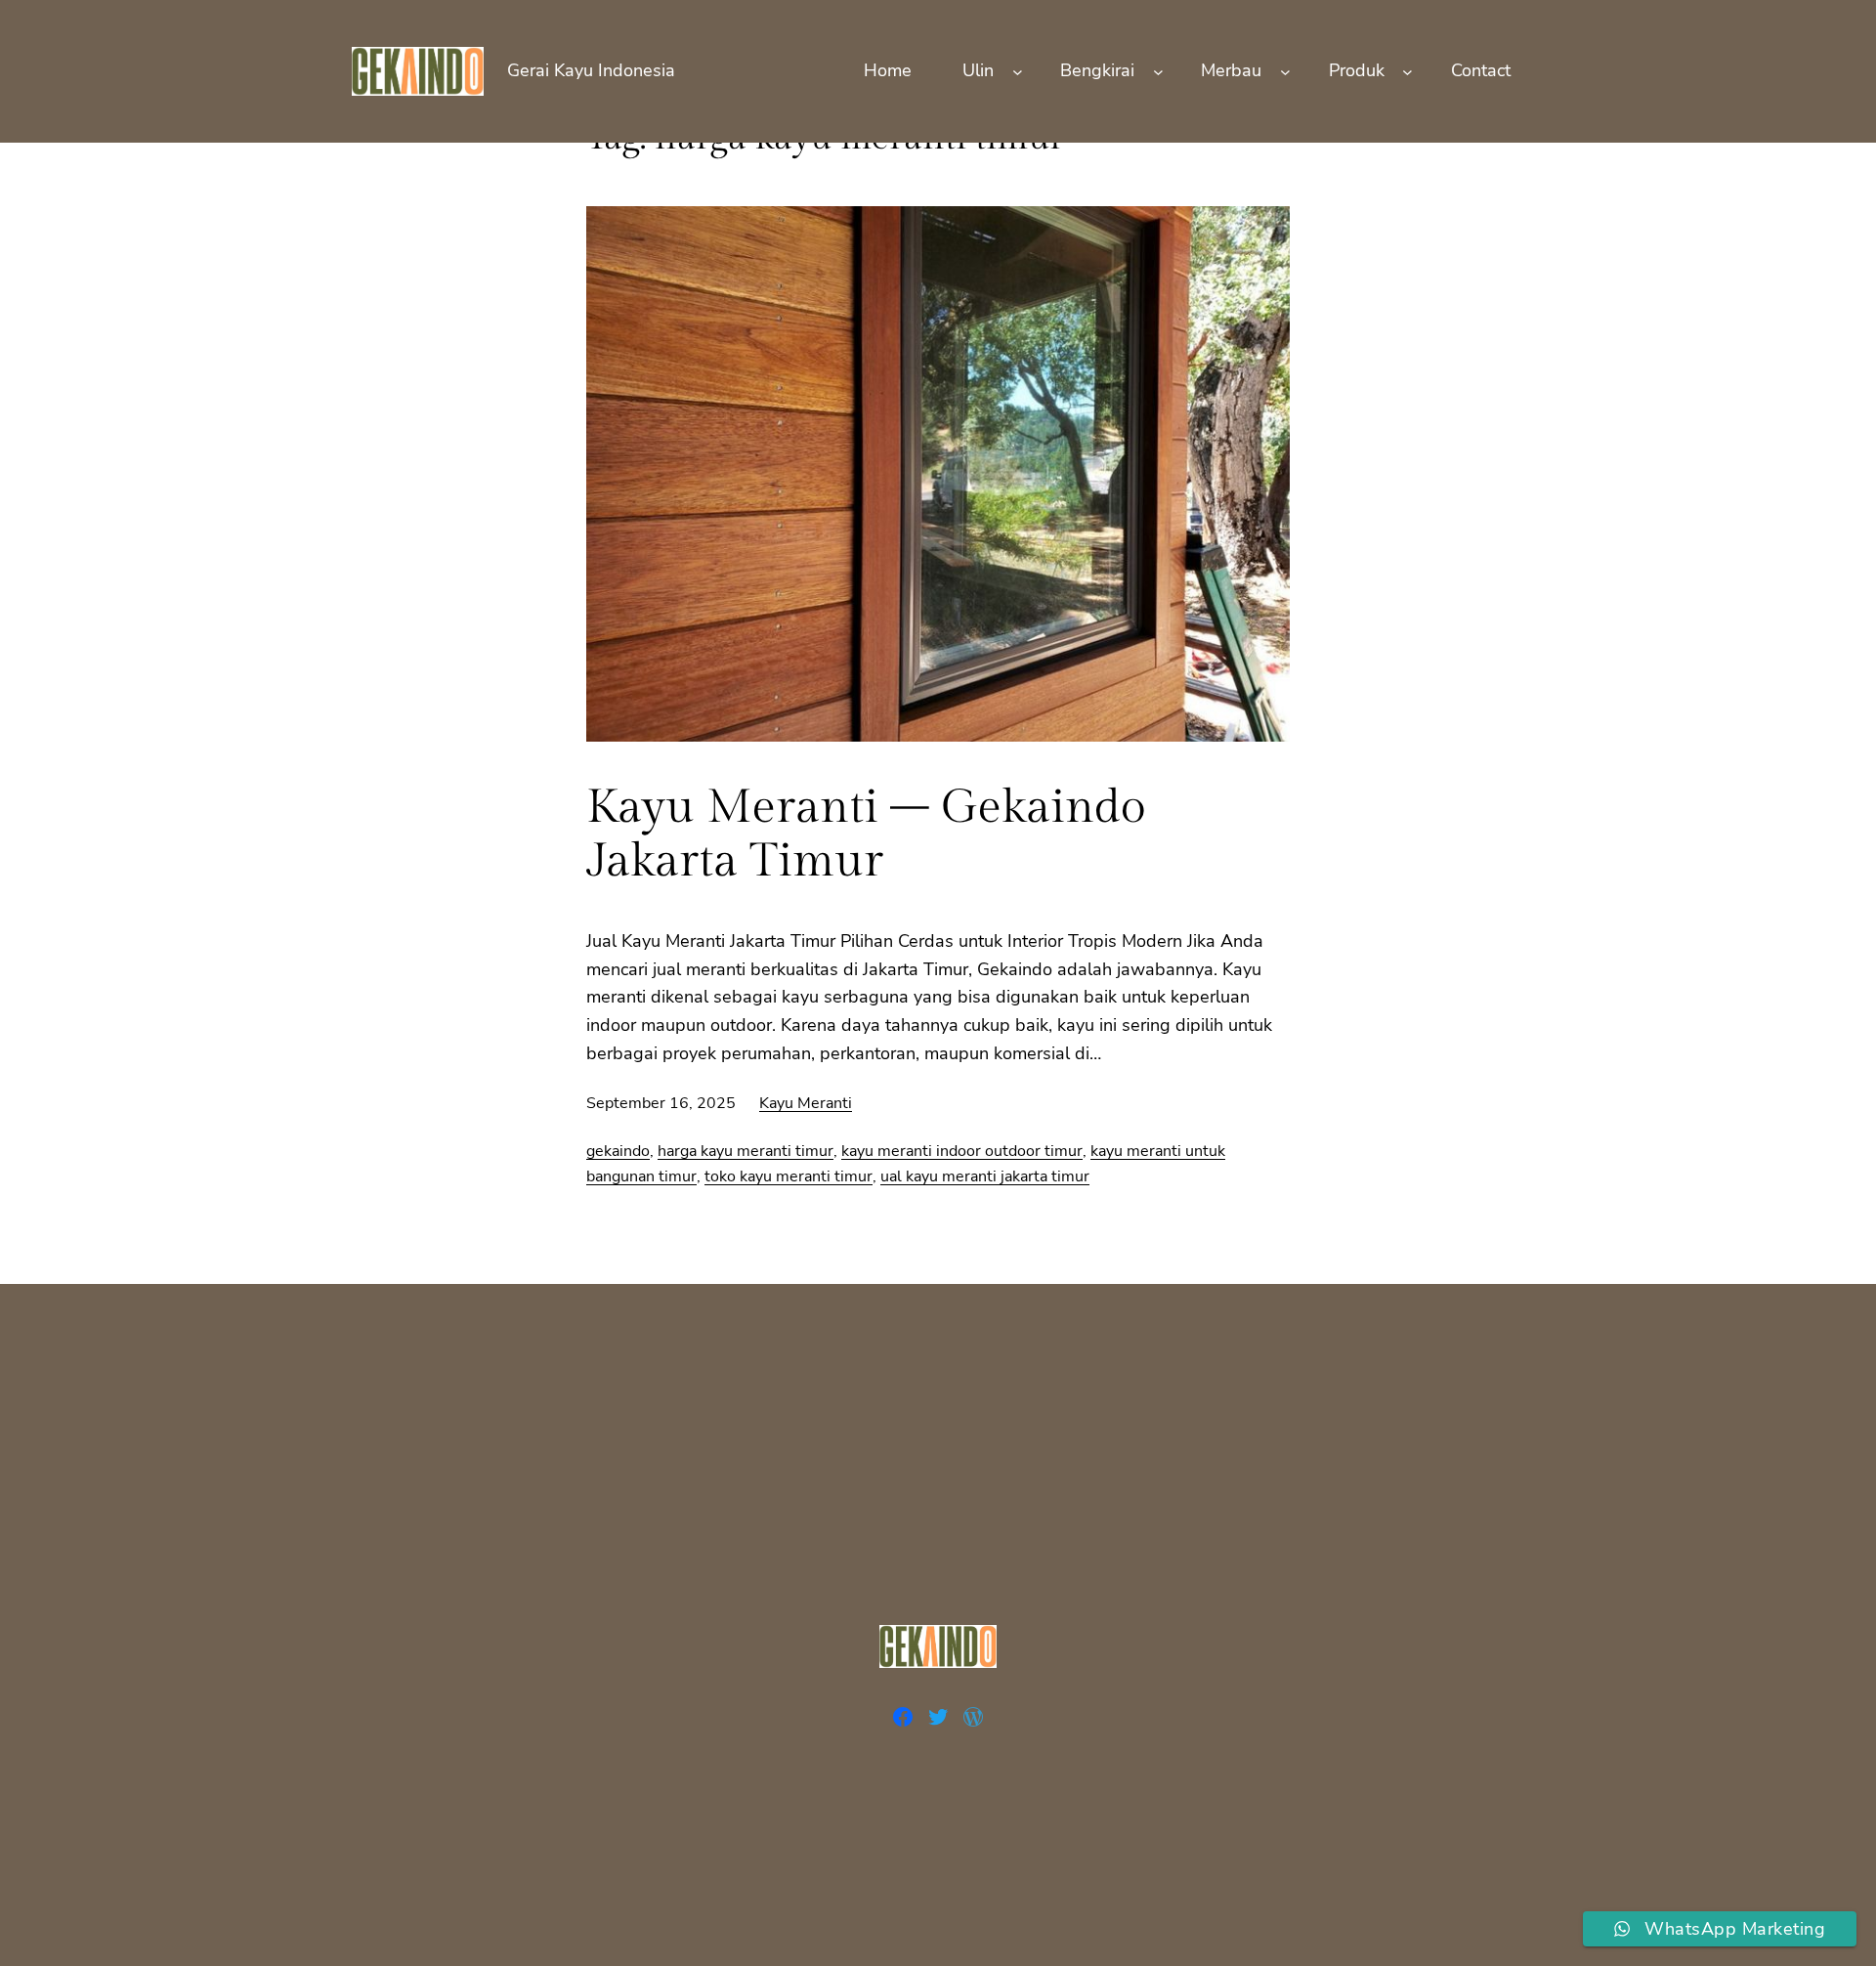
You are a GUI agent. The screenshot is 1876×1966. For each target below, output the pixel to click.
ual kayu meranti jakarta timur (985, 1176)
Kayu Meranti (806, 1103)
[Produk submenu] (1407, 71)
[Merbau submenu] (1285, 71)
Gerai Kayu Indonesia (591, 70)
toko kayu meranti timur (789, 1176)
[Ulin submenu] (1018, 71)
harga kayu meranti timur (746, 1151)
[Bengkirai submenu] (1158, 71)
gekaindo (618, 1151)
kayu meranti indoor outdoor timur (962, 1151)
